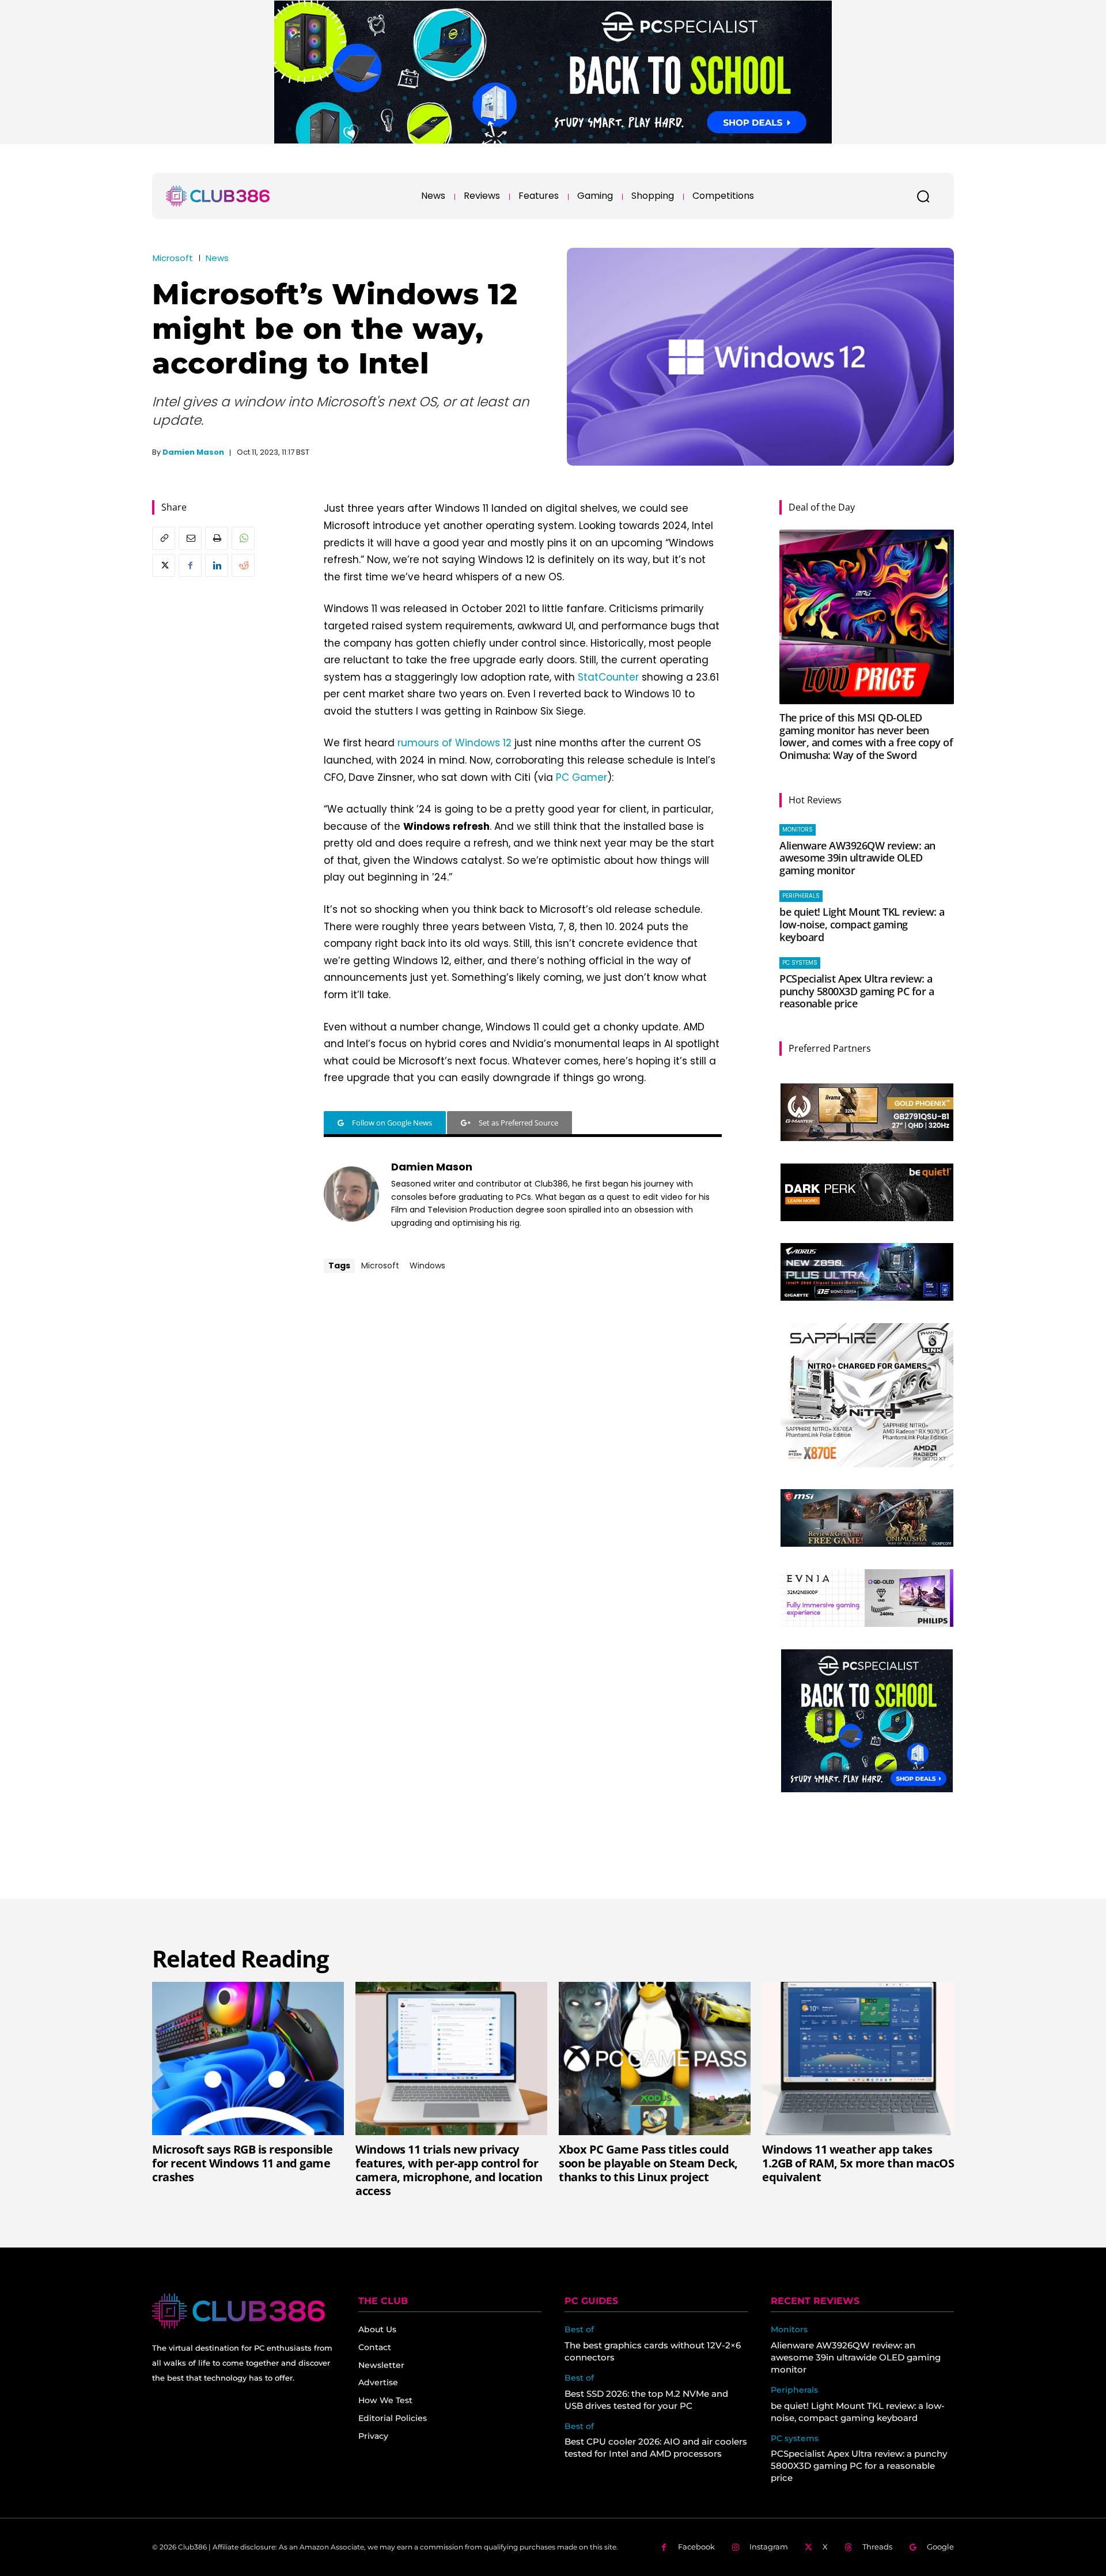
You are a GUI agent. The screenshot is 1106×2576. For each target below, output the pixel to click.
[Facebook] (190, 565)
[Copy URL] (164, 538)
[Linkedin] (217, 565)
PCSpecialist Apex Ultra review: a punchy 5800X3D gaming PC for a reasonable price (857, 991)
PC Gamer (582, 777)
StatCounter (608, 677)
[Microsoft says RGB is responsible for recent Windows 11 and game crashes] (248, 2058)
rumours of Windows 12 (454, 743)
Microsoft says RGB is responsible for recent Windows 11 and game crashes (243, 2163)
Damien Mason (193, 452)
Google (940, 2547)
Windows (427, 1266)
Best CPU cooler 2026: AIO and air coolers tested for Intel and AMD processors (656, 2447)
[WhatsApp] (243, 538)
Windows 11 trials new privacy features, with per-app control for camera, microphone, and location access (449, 2170)
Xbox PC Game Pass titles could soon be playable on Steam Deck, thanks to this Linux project (648, 2163)
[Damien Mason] (351, 1194)
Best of (579, 2330)
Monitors (798, 830)
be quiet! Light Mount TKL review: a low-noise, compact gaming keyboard (862, 924)
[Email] (190, 538)
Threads (877, 2547)
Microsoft (173, 258)
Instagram (769, 2547)
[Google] (913, 2547)
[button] (923, 196)
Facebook (696, 2547)
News (217, 258)
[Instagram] (735, 2547)
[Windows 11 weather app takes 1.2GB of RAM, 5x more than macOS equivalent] (858, 2058)
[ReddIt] (243, 565)
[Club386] (218, 196)
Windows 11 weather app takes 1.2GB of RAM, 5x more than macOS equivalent (858, 2163)
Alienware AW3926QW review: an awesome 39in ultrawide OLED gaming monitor (857, 858)
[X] (164, 565)
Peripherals (801, 896)
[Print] (217, 538)
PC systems (800, 963)
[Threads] (848, 2547)
